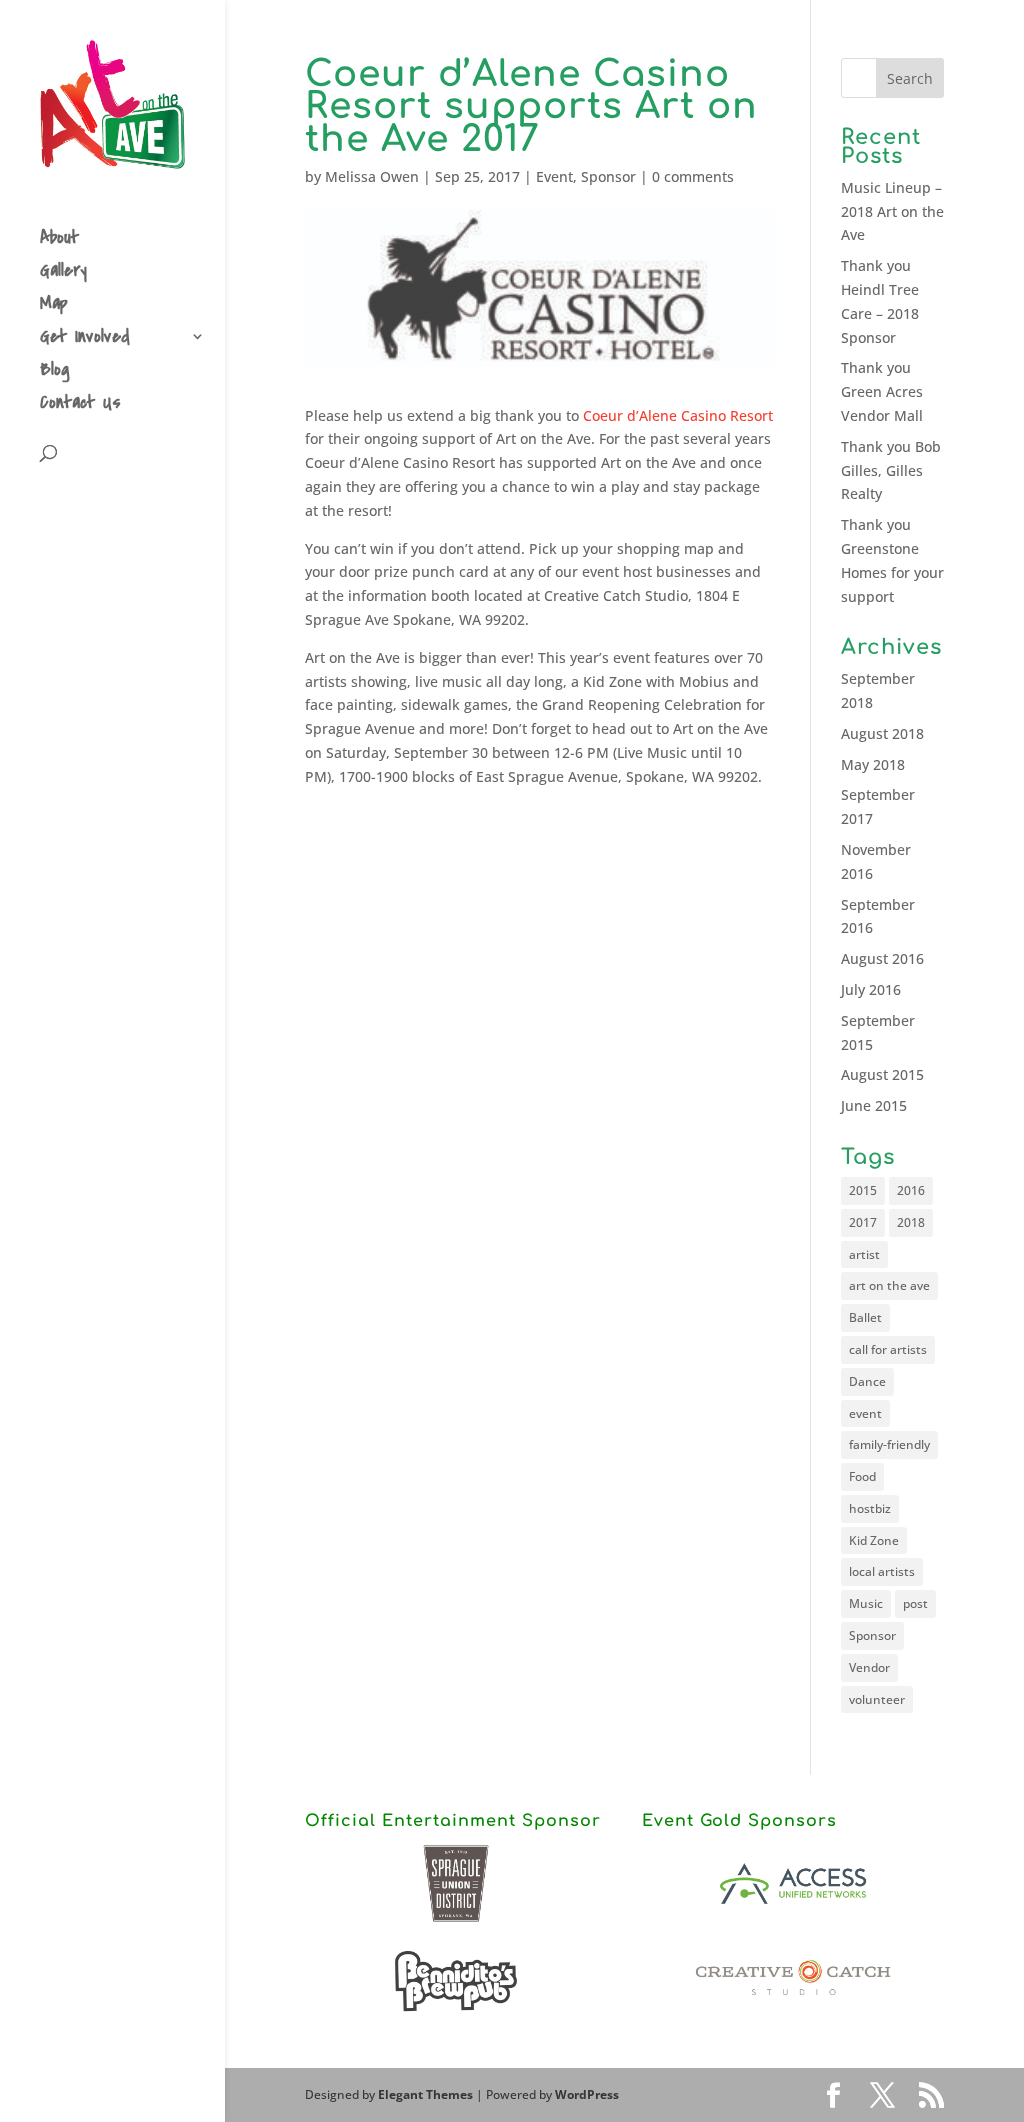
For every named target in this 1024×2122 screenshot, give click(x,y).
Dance (867, 1381)
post (915, 1603)
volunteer (877, 1699)
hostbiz (870, 1508)
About (59, 240)
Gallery (63, 273)
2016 (911, 1190)
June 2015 (874, 1105)
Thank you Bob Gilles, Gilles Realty (891, 470)
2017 (863, 1222)
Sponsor (608, 176)
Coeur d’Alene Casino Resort (678, 415)
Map (54, 306)
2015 (863, 1190)
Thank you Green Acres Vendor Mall (882, 391)
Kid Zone (874, 1540)
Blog (55, 372)
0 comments (693, 176)
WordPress (587, 2094)
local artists (882, 1571)
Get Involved (85, 339)
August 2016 (882, 958)
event (865, 1413)
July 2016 (871, 989)
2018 (911, 1222)
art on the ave (889, 1285)
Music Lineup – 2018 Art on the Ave (892, 211)
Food (862, 1476)
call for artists (888, 1349)
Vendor (869, 1667)
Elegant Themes (425, 2094)
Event (554, 176)
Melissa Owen (372, 176)
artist (864, 1254)
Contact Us (80, 405)
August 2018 (882, 733)
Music (866, 1603)
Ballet (865, 1317)
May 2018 (873, 764)
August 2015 (882, 1074)
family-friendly (889, 1444)
